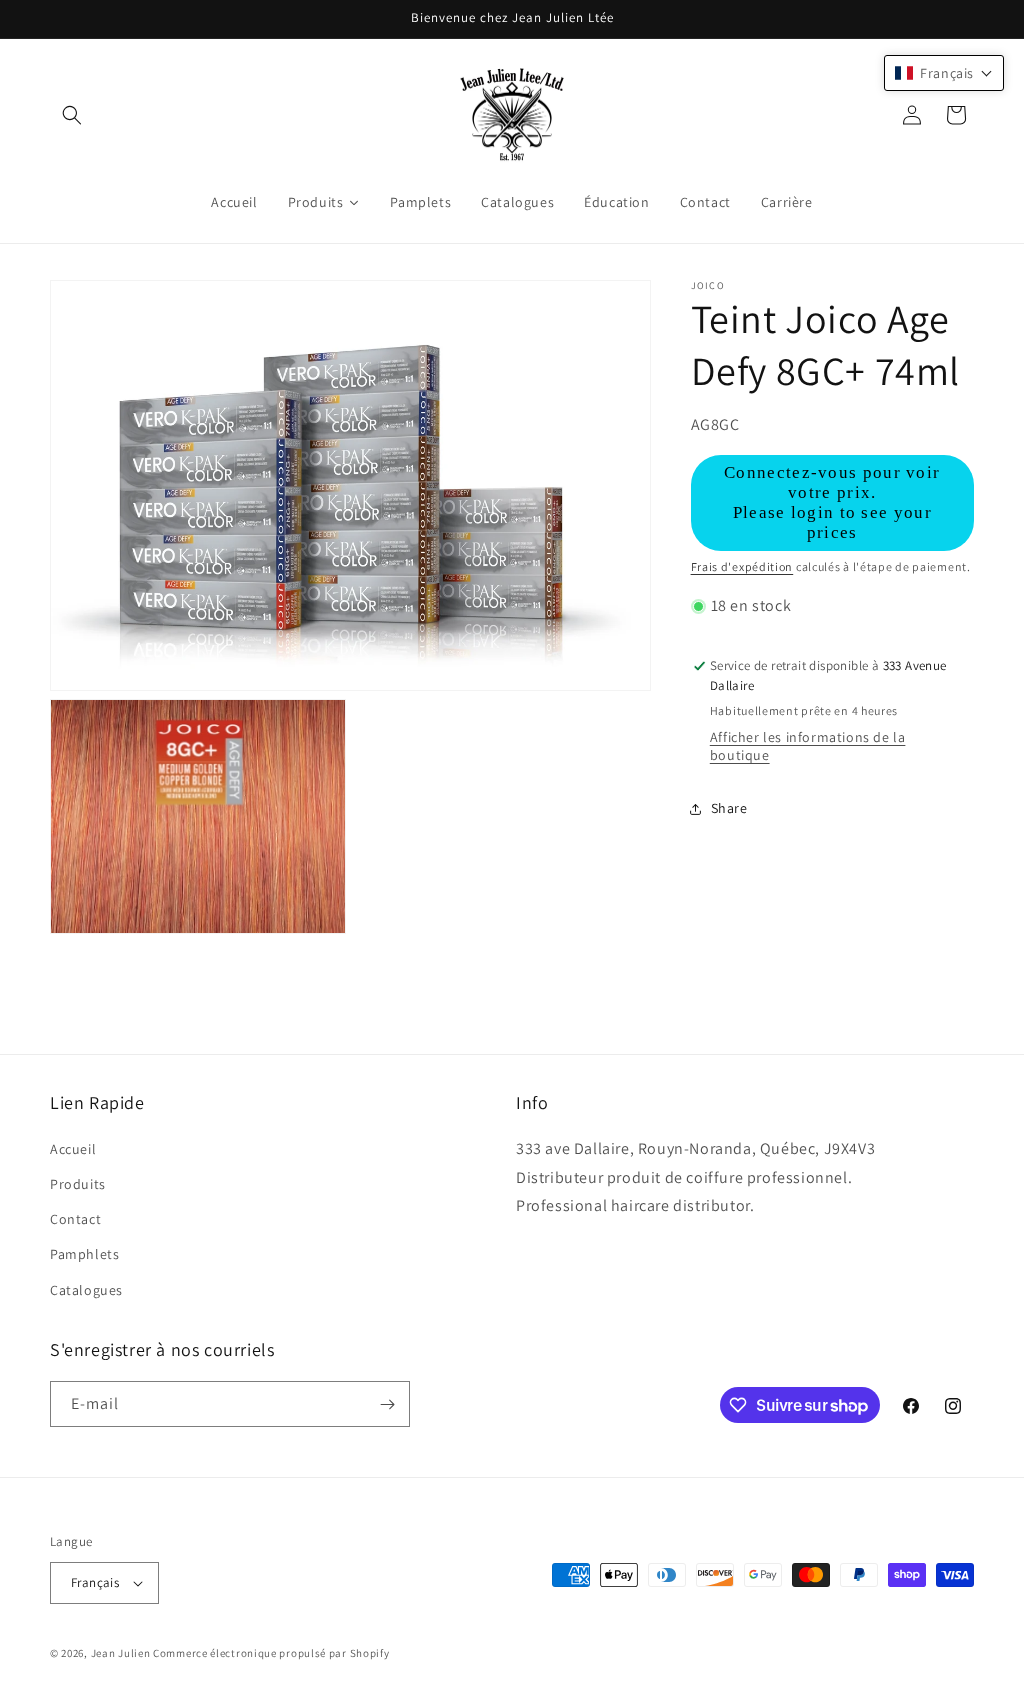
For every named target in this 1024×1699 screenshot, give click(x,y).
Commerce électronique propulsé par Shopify (271, 1653)
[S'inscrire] (387, 1404)
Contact (75, 1219)
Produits (78, 1184)
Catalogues (86, 1290)
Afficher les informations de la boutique (808, 746)
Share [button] (729, 808)
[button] (72, 115)
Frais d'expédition (742, 566)
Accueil (73, 1149)
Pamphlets (84, 1254)
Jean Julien (121, 1653)
